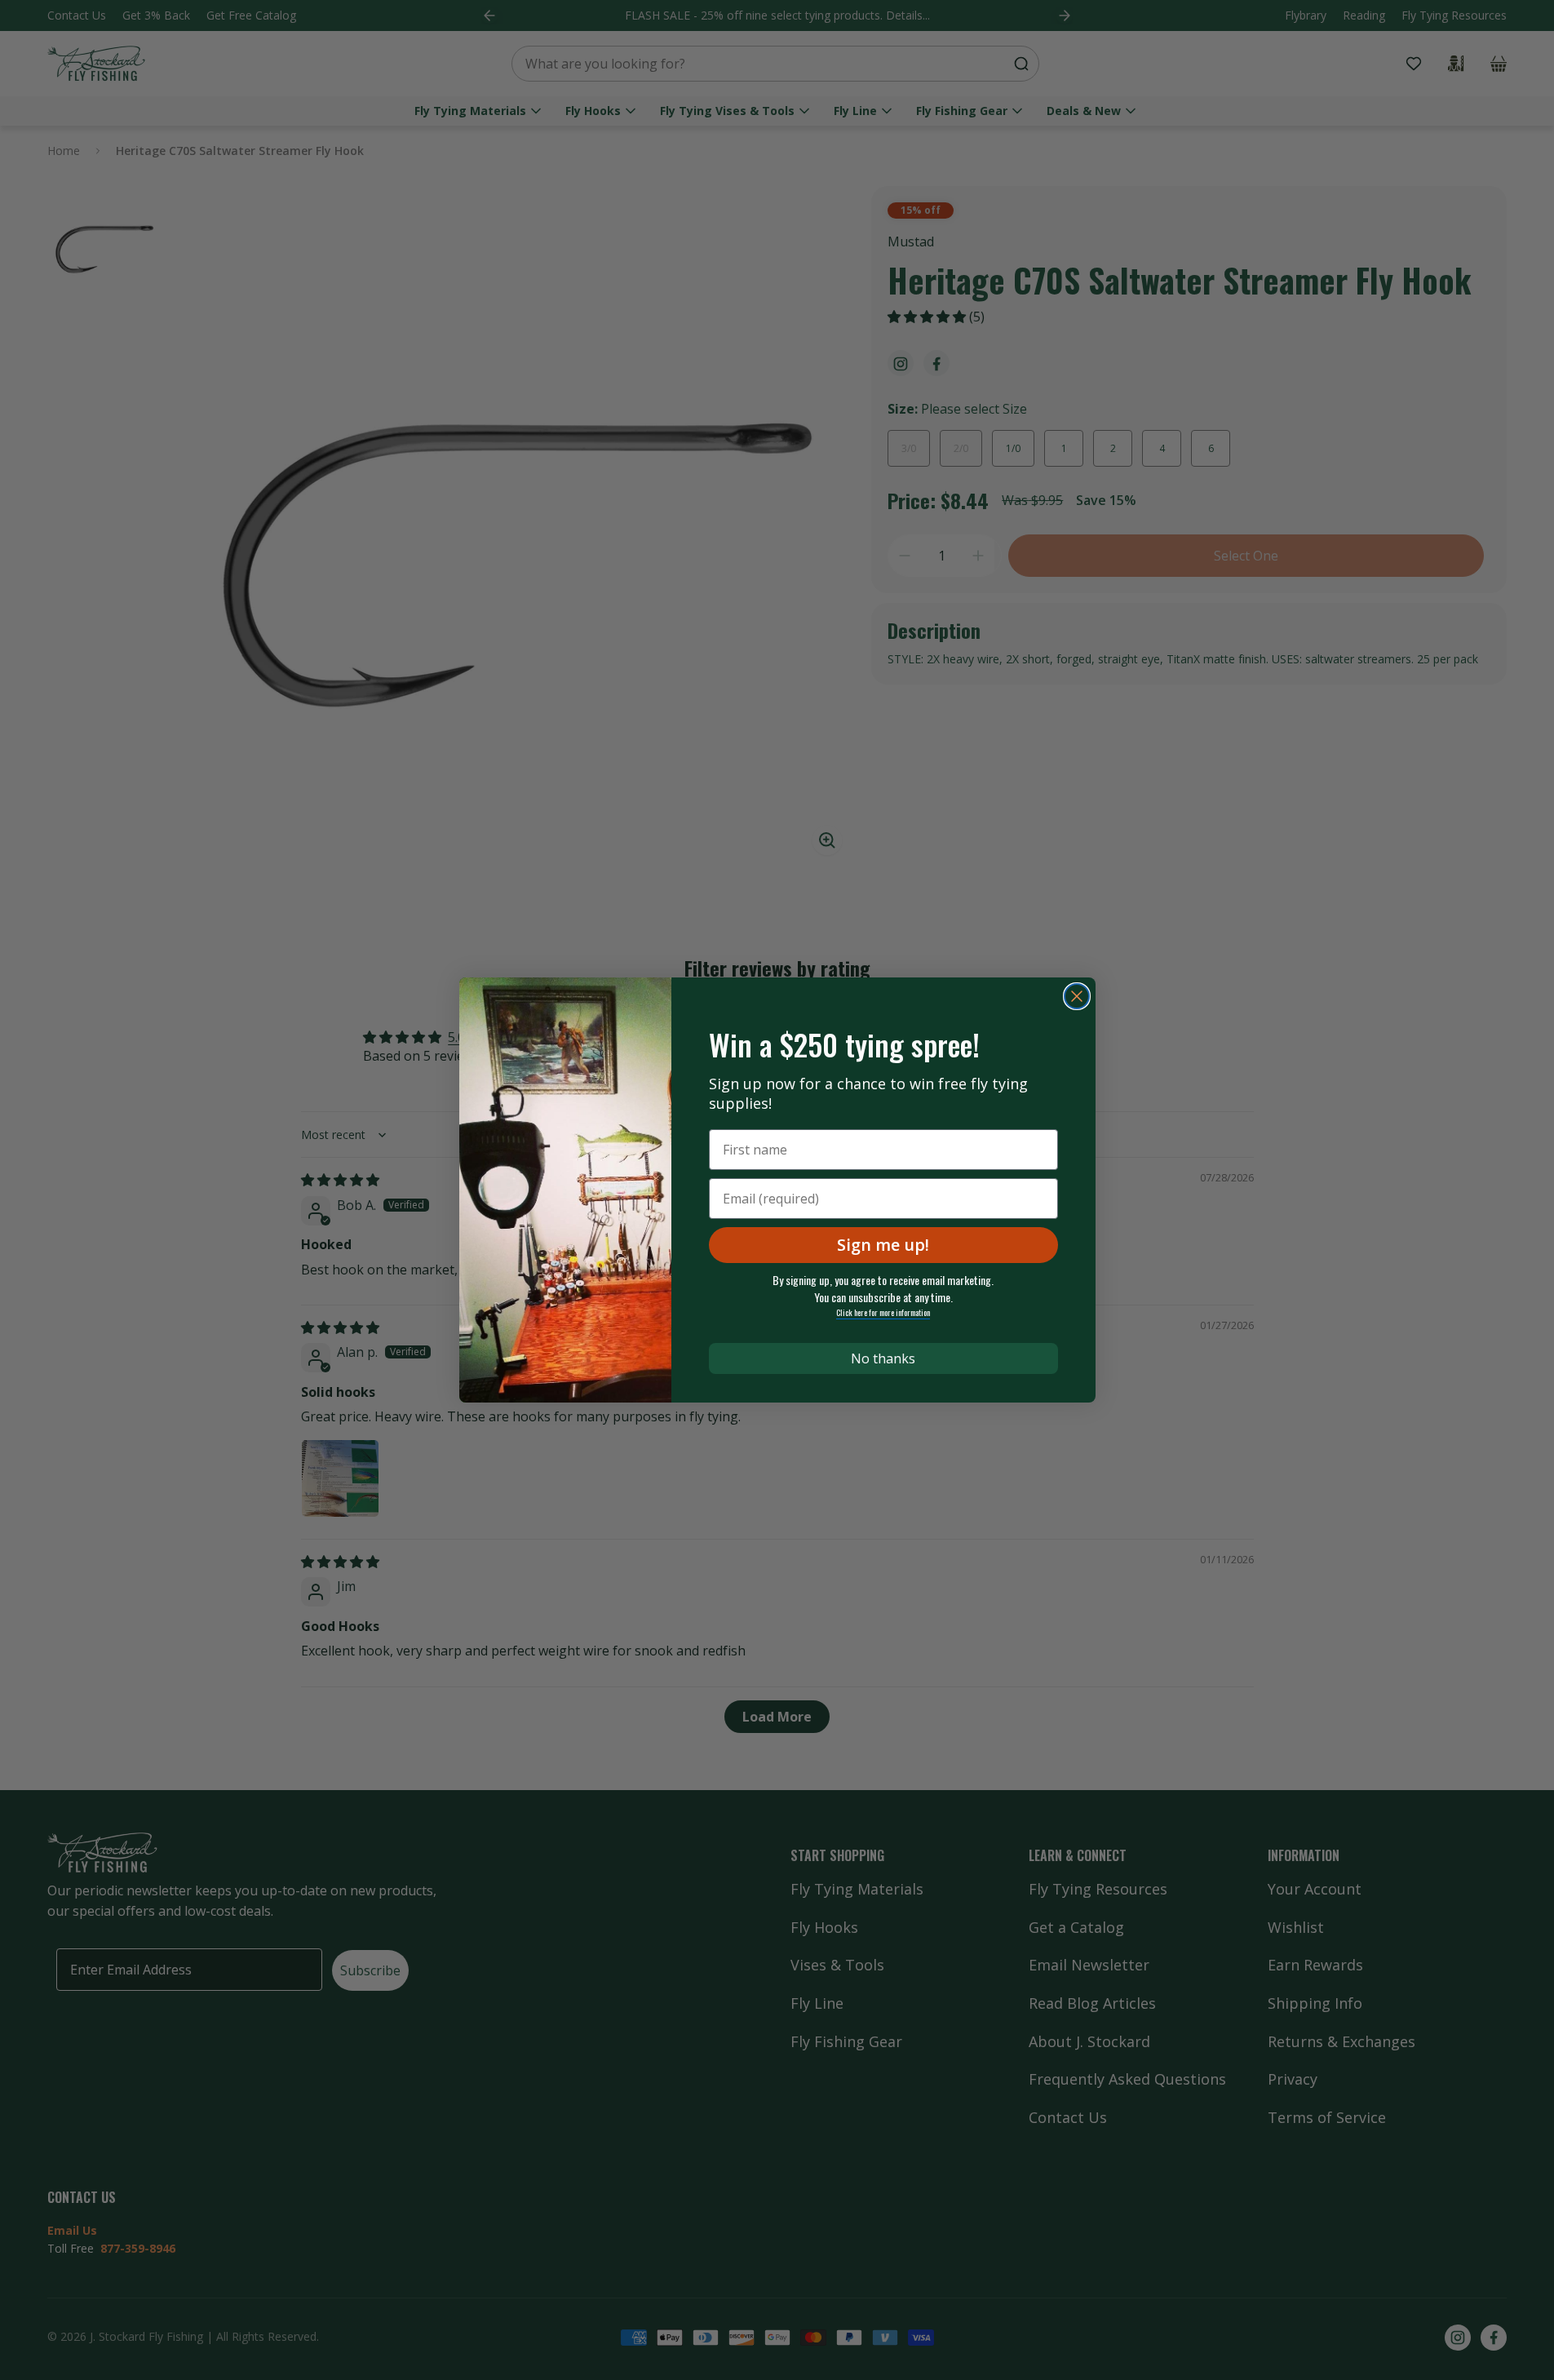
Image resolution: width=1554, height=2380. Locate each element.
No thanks (883, 1358)
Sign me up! (883, 1245)
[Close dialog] (1077, 996)
